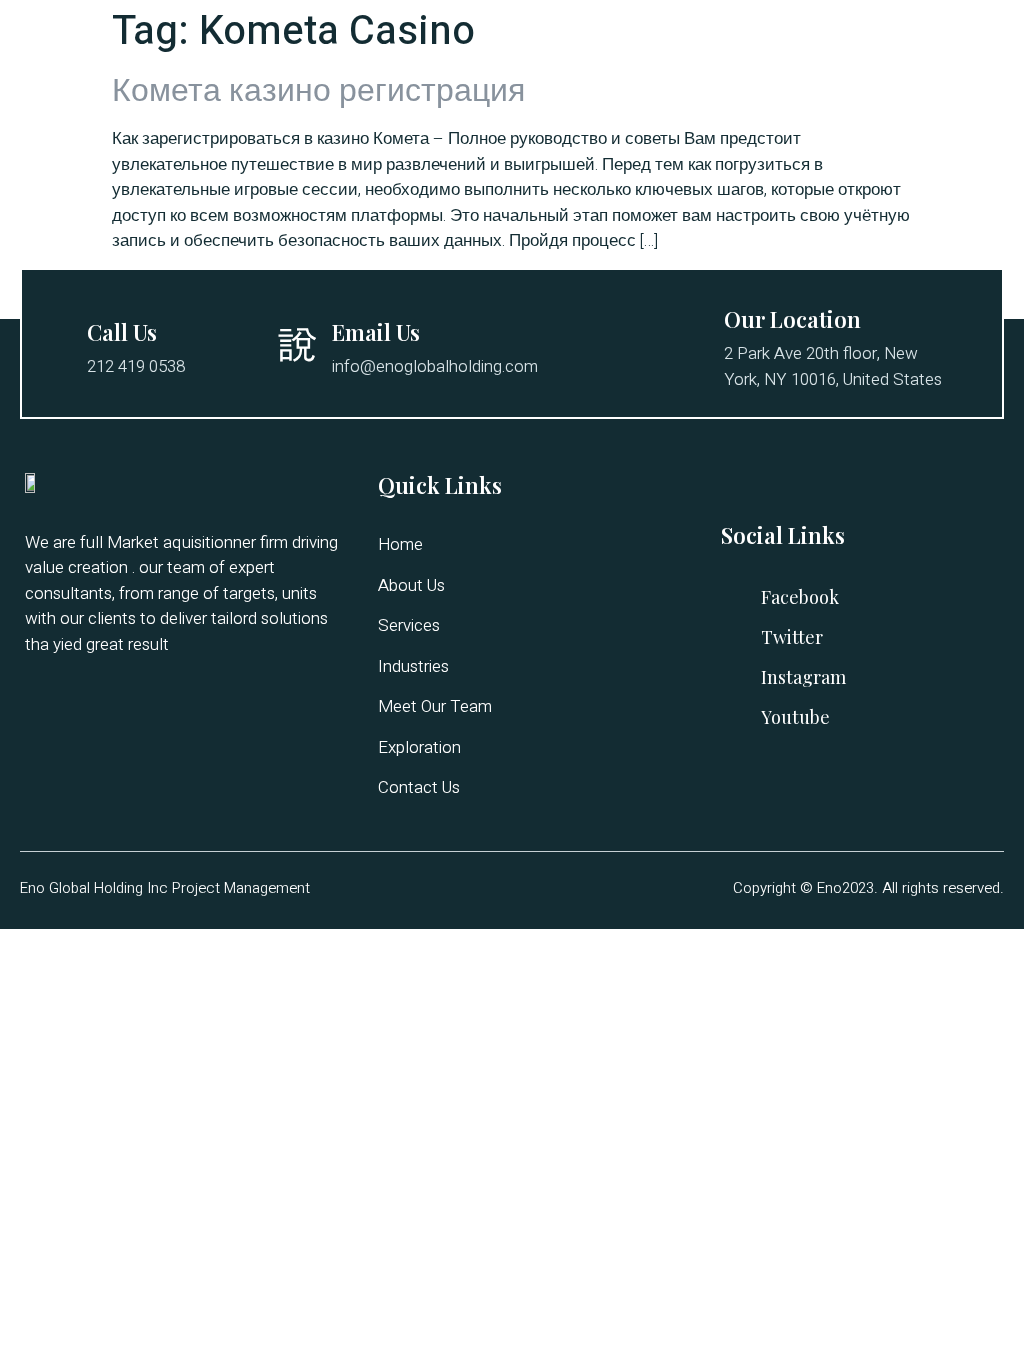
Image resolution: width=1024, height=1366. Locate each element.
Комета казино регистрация (318, 90)
